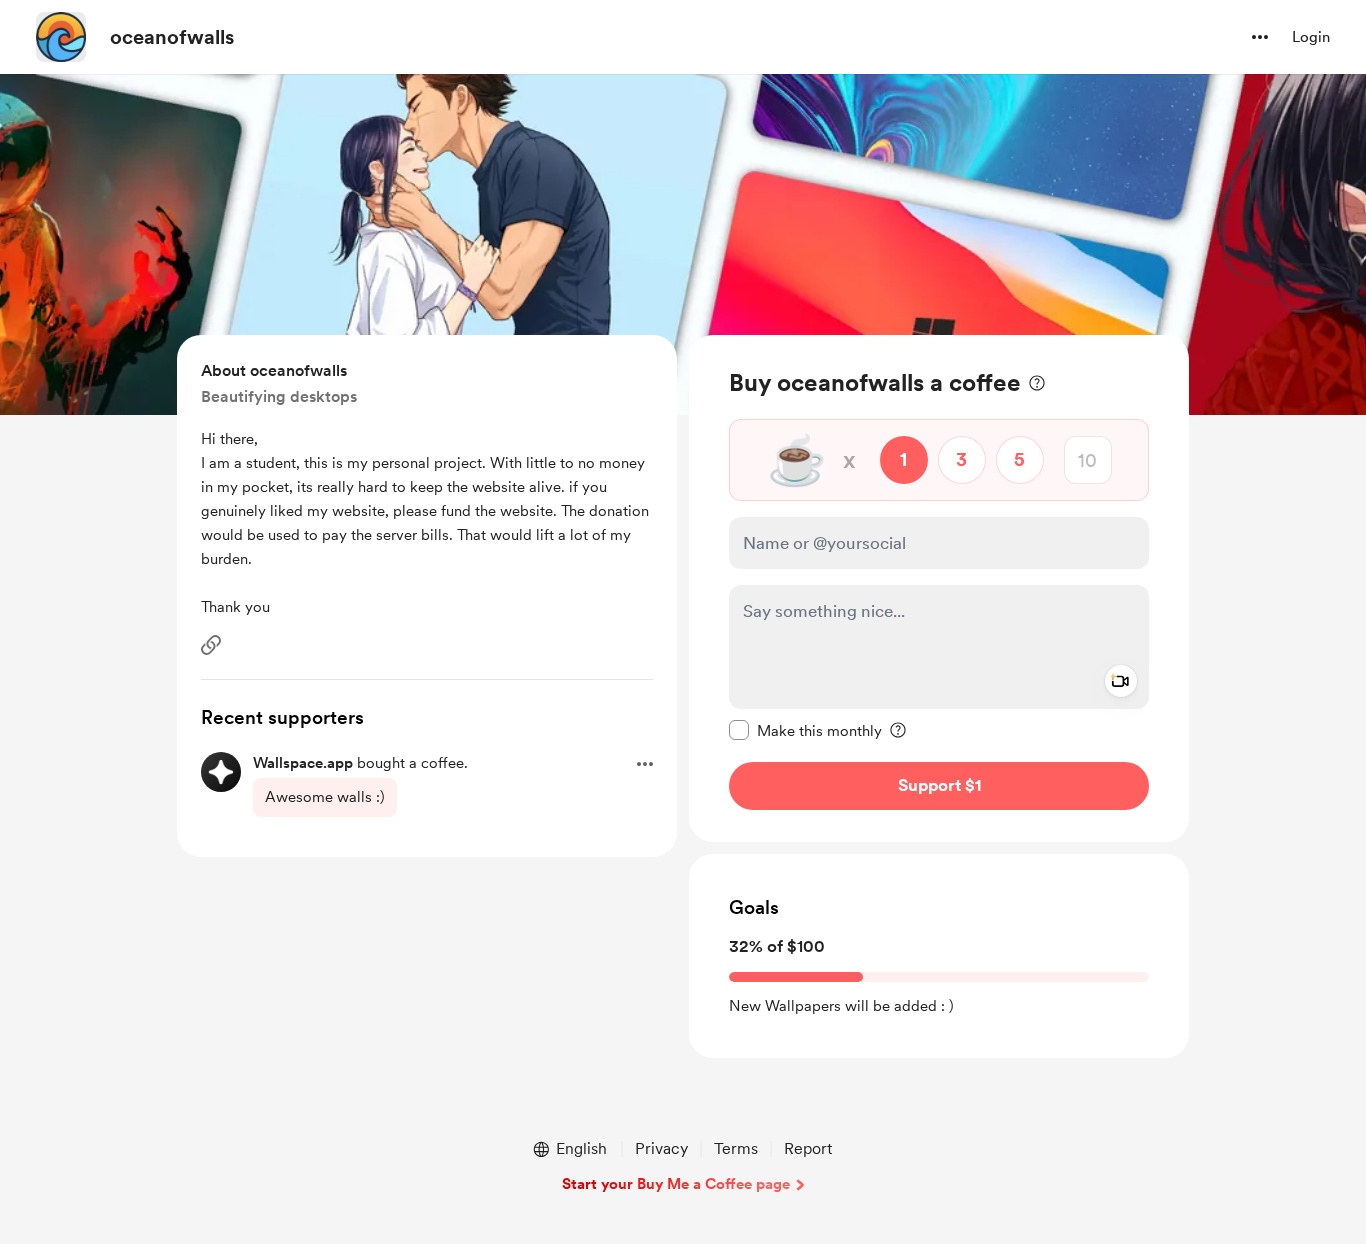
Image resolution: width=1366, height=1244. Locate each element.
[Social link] (211, 645)
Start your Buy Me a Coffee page (676, 1184)
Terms (736, 1148)
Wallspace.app (303, 763)
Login (1311, 37)
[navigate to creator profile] (61, 37)
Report (808, 1148)
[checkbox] (805, 730)
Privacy (661, 1148)
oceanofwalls (172, 37)
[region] (939, 588)
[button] (1260, 37)
